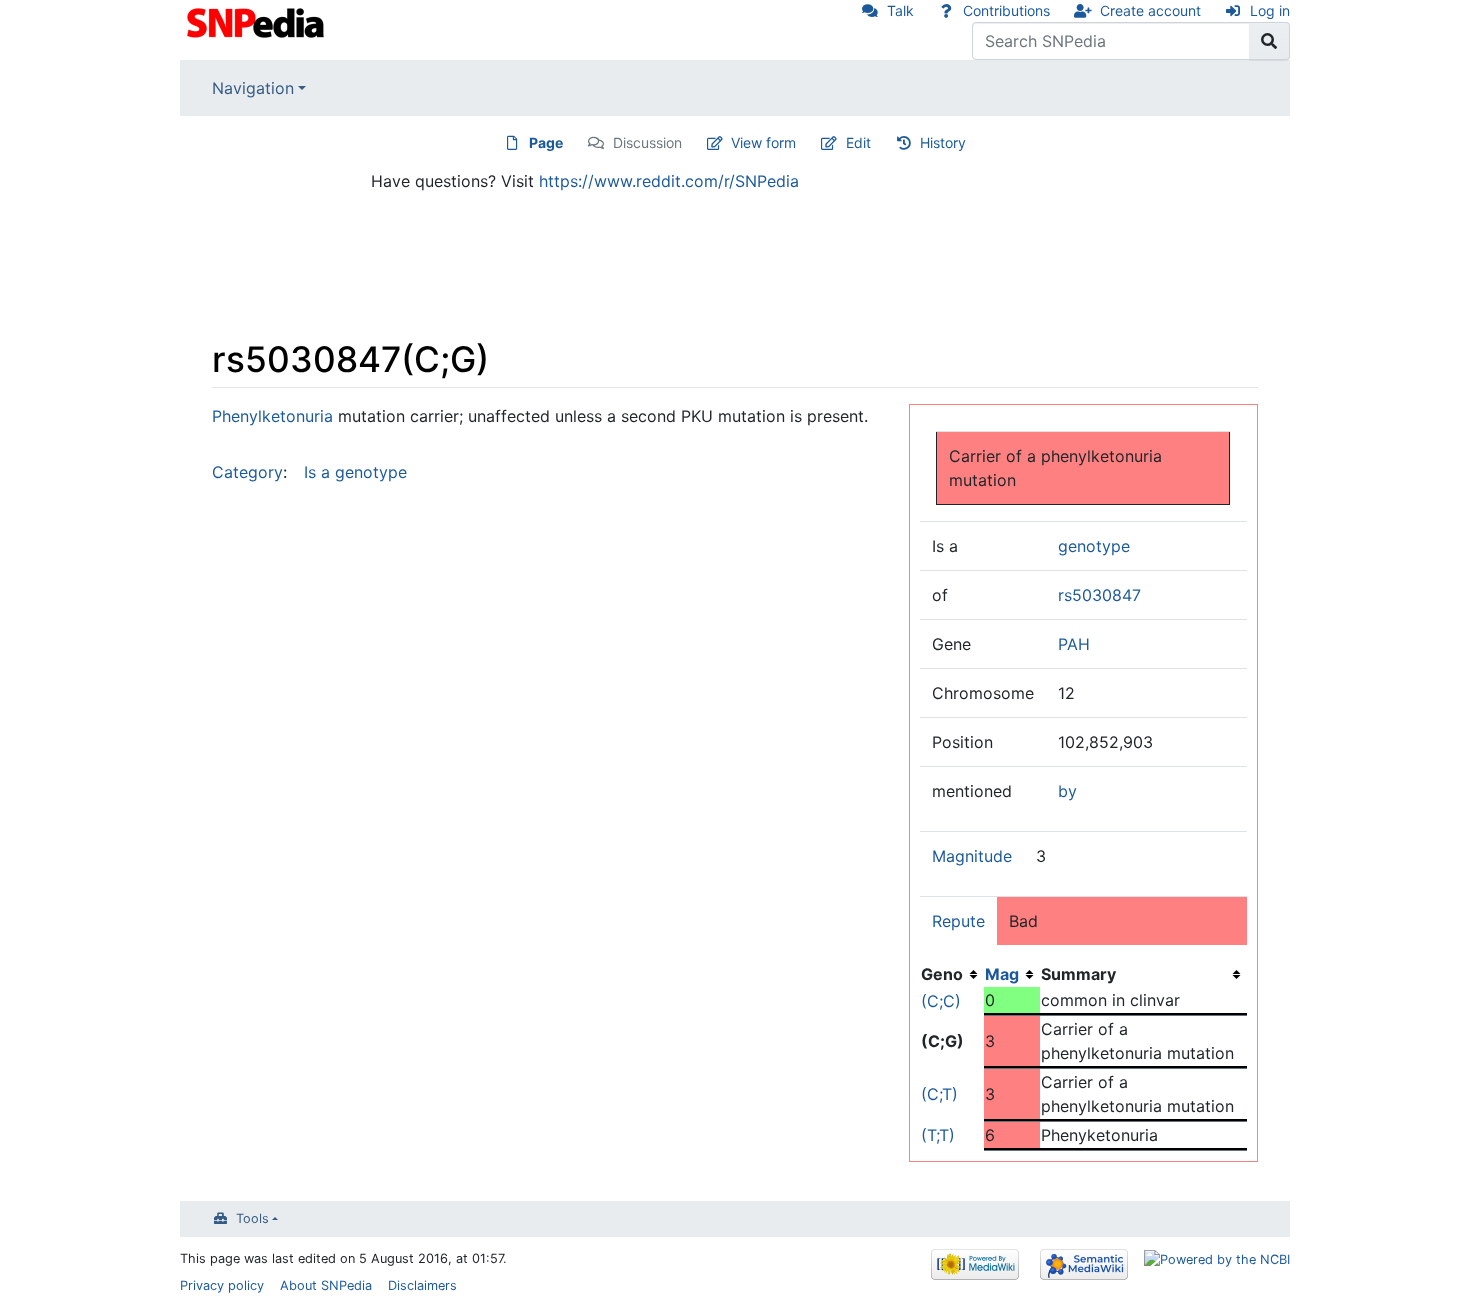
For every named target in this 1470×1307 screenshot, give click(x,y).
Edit (858, 142)
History (943, 142)
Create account (1150, 10)
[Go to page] (1269, 41)
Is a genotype (355, 472)
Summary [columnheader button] (1078, 974)
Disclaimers (422, 1285)
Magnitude (972, 856)
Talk (900, 10)
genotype (1094, 546)
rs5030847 (1099, 595)
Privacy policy (222, 1285)
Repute (958, 921)
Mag (1002, 974)
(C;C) (941, 1001)
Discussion (647, 142)
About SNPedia (326, 1285)
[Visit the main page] (257, 21)
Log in (1270, 10)
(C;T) (939, 1094)
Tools (252, 1218)
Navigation (253, 88)
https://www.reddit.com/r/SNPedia (669, 181)
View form (763, 142)
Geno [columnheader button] (942, 974)
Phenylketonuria (272, 416)
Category (247, 472)
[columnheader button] (1012, 974)
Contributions (1006, 10)
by (1067, 791)
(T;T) (938, 1135)
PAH (1074, 644)
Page (546, 142)
